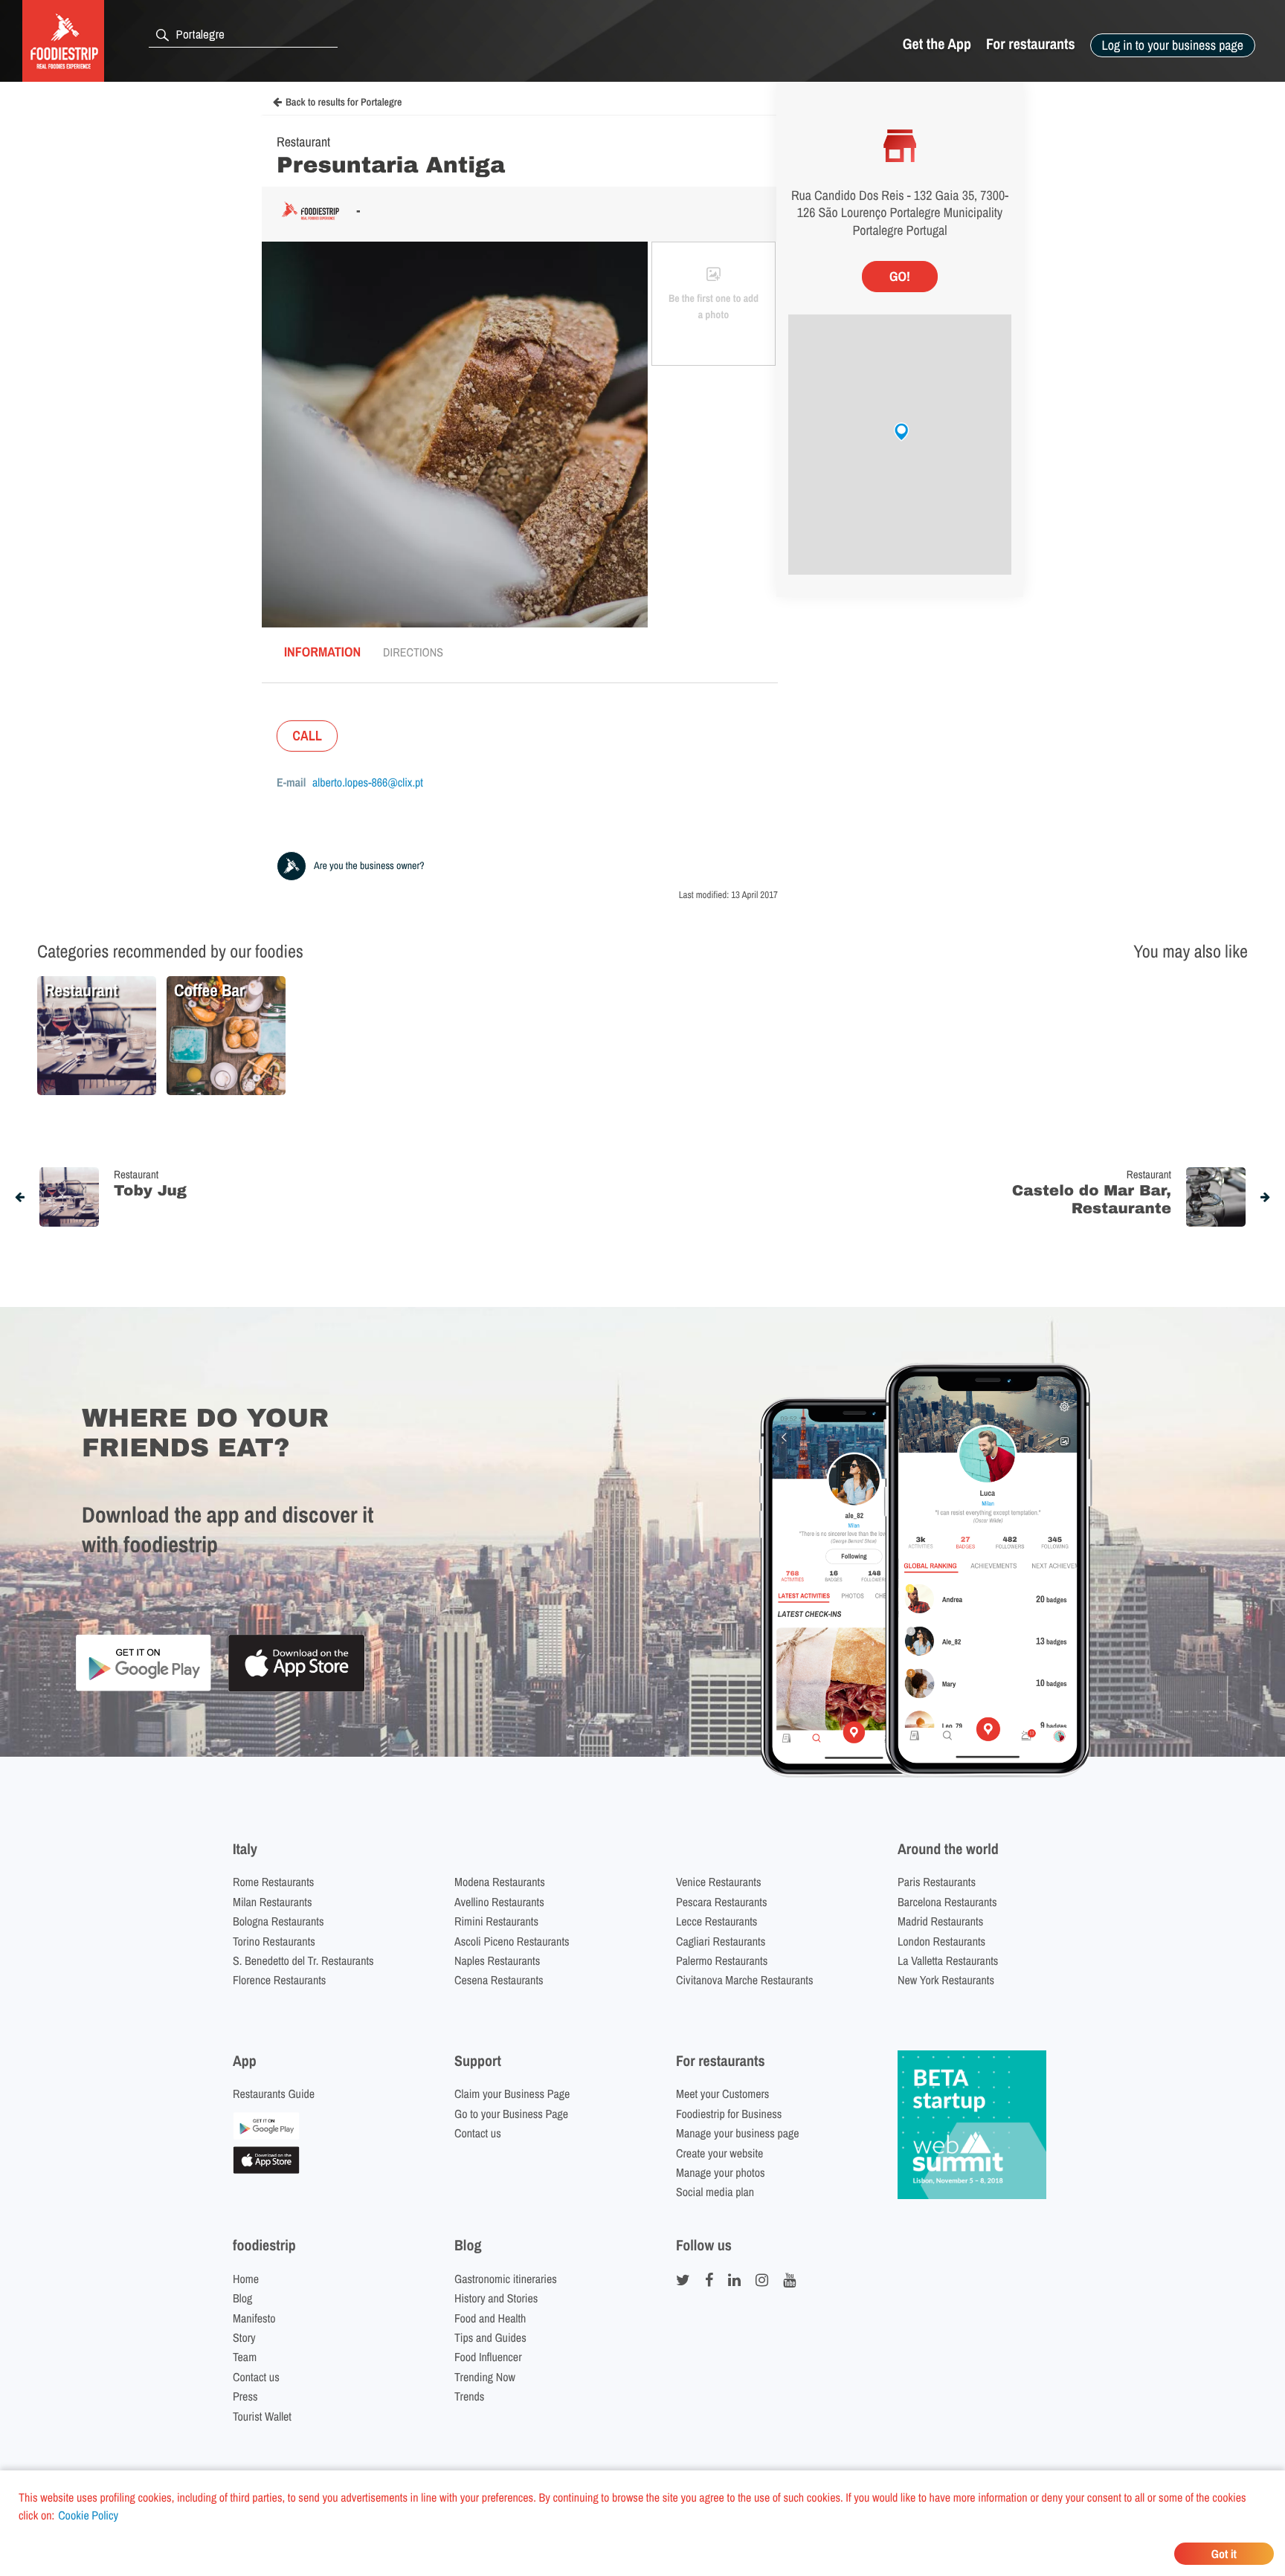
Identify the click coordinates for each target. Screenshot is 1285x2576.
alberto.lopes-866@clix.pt (368, 782)
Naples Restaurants (497, 1960)
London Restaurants (941, 1941)
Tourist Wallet (262, 2416)
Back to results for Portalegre (344, 103)
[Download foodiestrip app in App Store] (296, 1689)
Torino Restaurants (274, 1941)
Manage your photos (721, 2172)
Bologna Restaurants (278, 1921)
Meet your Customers (722, 2094)
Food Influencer (488, 2357)
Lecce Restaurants (716, 1921)
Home (246, 2279)
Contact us (478, 2133)
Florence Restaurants (279, 1980)
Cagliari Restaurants (721, 1941)
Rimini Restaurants (496, 1921)
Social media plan (715, 2192)
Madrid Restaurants (940, 1921)
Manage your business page (738, 2133)
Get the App (937, 44)
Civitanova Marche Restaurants (745, 1980)
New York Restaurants (946, 1980)
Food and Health (490, 2318)
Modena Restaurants (500, 1882)
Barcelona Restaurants (947, 1902)
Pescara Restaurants (722, 1902)
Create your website (719, 2153)
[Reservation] (266, 2135)
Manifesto (254, 2318)
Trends (469, 2396)
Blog (242, 2298)
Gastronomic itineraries (506, 2279)
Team (245, 2357)
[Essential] (266, 2169)
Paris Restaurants (937, 1882)
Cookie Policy (88, 2515)
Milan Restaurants (272, 1902)
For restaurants (1031, 44)
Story (244, 2337)
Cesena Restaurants (499, 1980)
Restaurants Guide (274, 2094)
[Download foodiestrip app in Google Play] (143, 1689)
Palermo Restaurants (722, 1960)
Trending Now (485, 2377)
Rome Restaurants (273, 1882)
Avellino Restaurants (499, 1902)
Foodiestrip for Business (729, 2114)
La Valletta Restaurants (948, 1960)
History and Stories (496, 2298)
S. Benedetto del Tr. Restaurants (303, 1960)
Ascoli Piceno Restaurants (512, 1941)
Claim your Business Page (512, 2094)
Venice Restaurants (719, 1882)
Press (245, 2396)
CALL (307, 736)
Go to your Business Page (511, 2114)
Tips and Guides (490, 2337)
